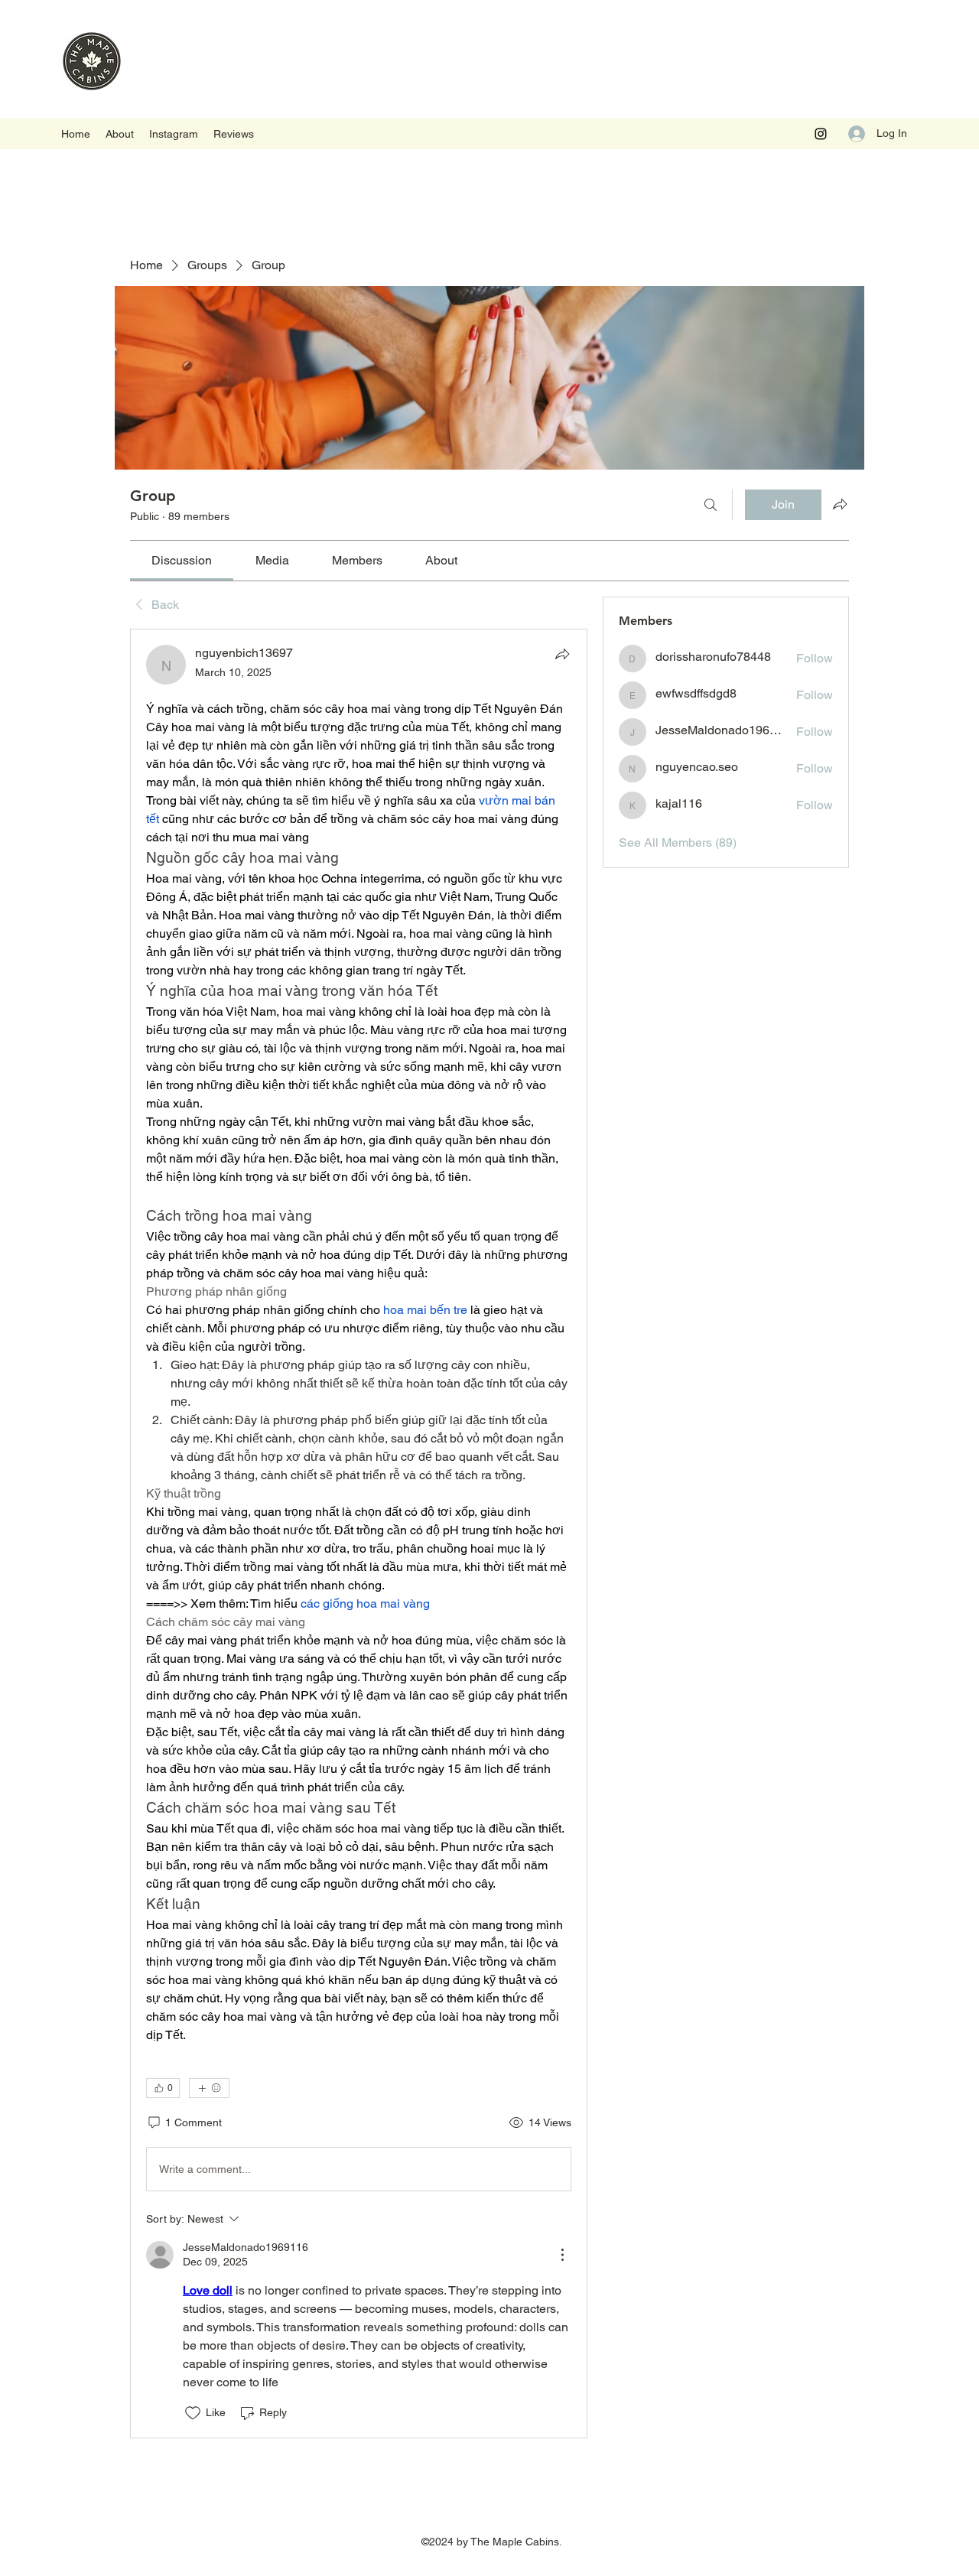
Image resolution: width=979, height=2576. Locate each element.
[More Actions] (562, 2255)
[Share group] (840, 504)
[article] (359, 1533)
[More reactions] (209, 2088)
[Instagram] (821, 134)
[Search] (711, 505)
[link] (182, 560)
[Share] (562, 654)
